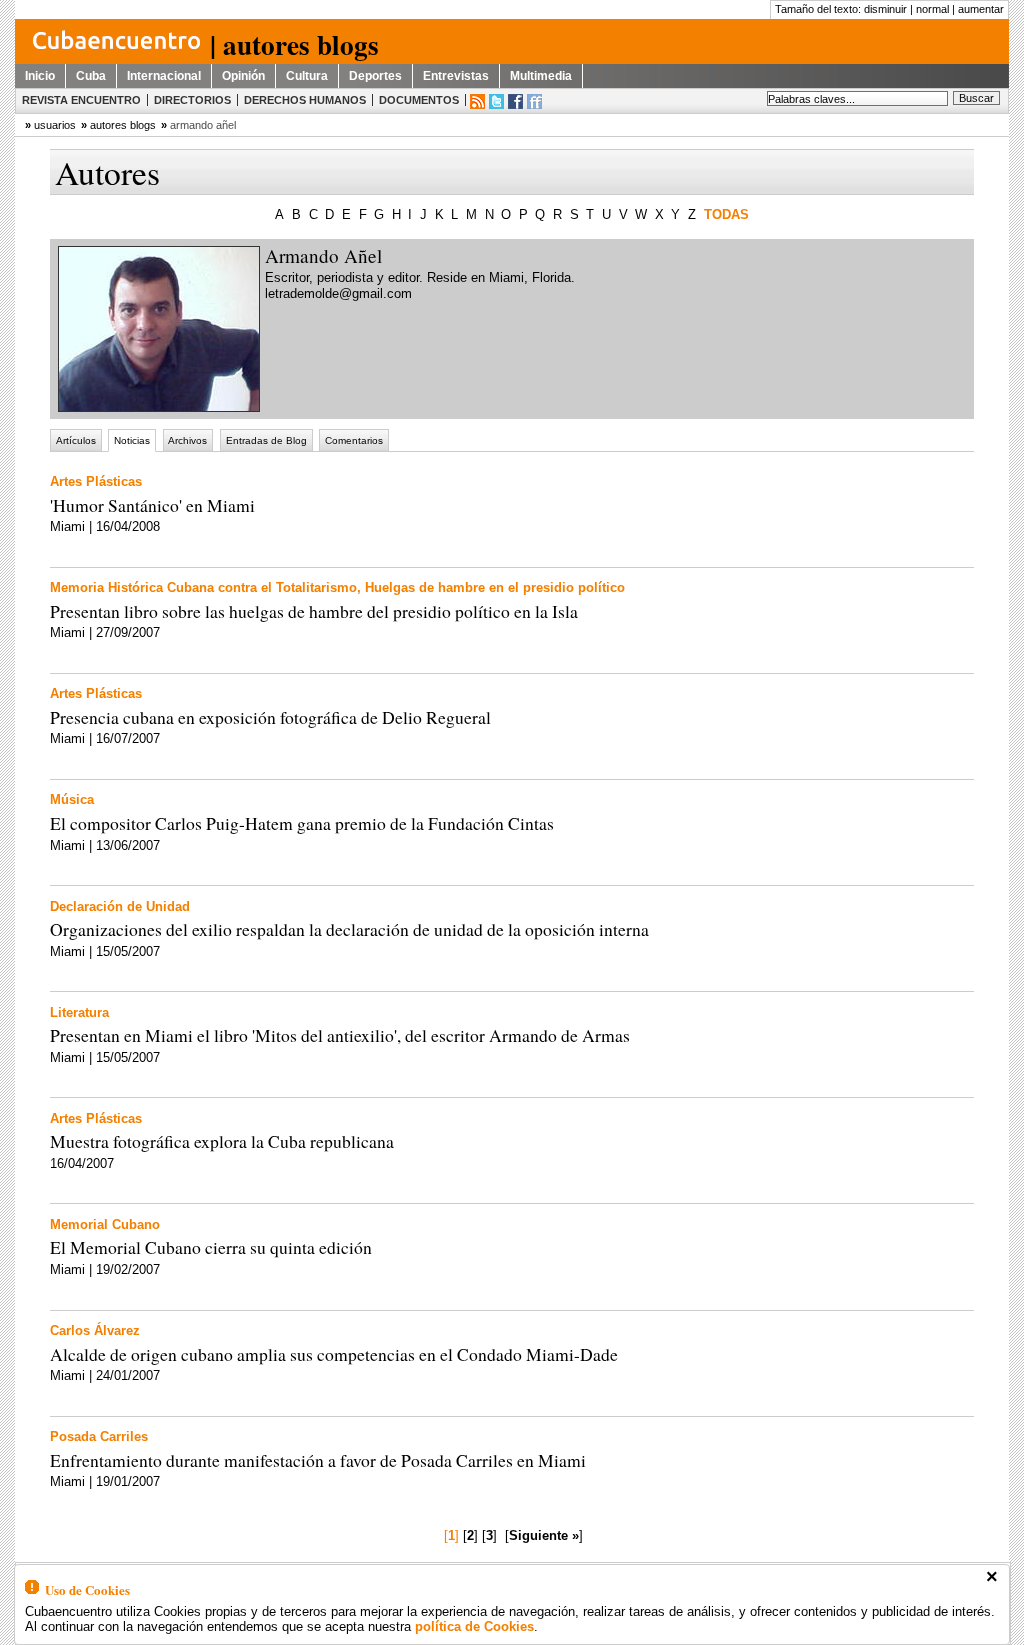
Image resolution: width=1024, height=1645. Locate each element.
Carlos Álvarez (95, 1330)
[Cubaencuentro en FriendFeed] (534, 101)
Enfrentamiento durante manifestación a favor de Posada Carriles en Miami (318, 1460)
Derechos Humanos (305, 100)
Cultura (307, 76)
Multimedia (541, 76)
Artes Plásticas (96, 481)
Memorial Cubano (105, 1224)
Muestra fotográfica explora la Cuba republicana (222, 1141)
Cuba (91, 76)
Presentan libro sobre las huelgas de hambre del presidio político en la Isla (314, 611)
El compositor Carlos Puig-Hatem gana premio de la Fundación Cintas (302, 823)
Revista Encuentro (81, 100)
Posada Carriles (99, 1436)
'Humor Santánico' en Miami (152, 505)
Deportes (375, 76)
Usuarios (55, 125)
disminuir (885, 9)
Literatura (79, 1012)
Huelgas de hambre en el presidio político (495, 587)
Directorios (192, 100)
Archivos (187, 440)
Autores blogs (123, 125)
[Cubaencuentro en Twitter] (496, 101)
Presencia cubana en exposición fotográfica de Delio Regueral (270, 717)
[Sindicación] (477, 101)
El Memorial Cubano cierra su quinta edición (211, 1247)
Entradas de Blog (266, 440)
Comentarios (354, 440)
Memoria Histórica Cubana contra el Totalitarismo (203, 587)
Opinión (243, 76)
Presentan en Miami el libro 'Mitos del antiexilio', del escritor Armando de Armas (340, 1035)
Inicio (40, 76)
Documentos (419, 100)
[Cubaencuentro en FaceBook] (515, 101)
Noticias (132, 440)
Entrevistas (456, 76)
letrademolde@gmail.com (338, 293)
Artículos (76, 440)
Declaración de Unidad (120, 906)
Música (72, 799)
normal (932, 9)
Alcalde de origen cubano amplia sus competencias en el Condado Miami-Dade (334, 1354)
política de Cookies (474, 1626)
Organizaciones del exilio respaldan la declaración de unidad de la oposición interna (349, 929)
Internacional (164, 76)
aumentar (981, 9)
